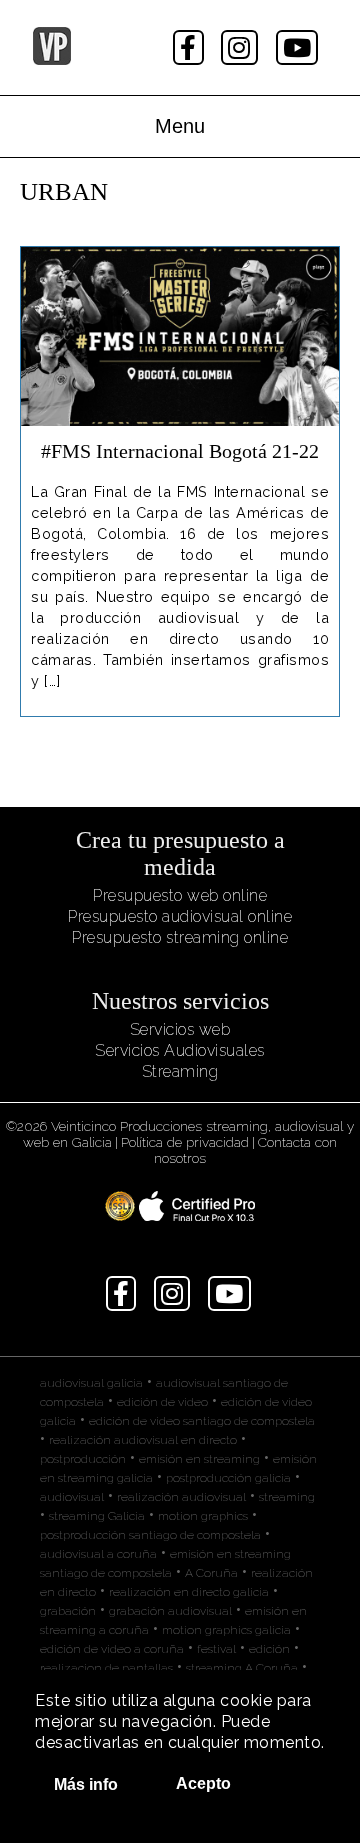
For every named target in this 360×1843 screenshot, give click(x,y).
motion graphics (203, 1516)
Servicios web (180, 1029)
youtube (299, 47)
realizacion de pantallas (106, 1668)
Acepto (203, 1783)
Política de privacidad (185, 1142)
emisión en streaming (199, 1459)
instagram (241, 47)
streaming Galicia (97, 1516)
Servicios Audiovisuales (180, 1050)
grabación (68, 1611)
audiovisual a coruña (98, 1554)
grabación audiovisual (170, 1611)
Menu (180, 126)
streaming (287, 1497)
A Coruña (211, 1573)
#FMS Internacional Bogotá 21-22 (180, 451)
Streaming (180, 1071)
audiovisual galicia (91, 1383)
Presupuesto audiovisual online (180, 916)
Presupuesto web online (180, 895)
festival (216, 1649)
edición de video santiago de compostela (202, 1421)
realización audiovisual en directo (143, 1440)
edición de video (162, 1402)
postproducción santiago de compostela (150, 1535)
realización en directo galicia (189, 1592)
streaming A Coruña (242, 1668)
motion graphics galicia (226, 1630)
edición (269, 1649)
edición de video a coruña (112, 1649)
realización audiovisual (181, 1497)
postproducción (83, 1459)
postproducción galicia (228, 1478)
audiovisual (72, 1497)
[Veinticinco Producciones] (52, 59)
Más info (86, 1784)
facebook (190, 47)
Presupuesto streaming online (180, 937)
